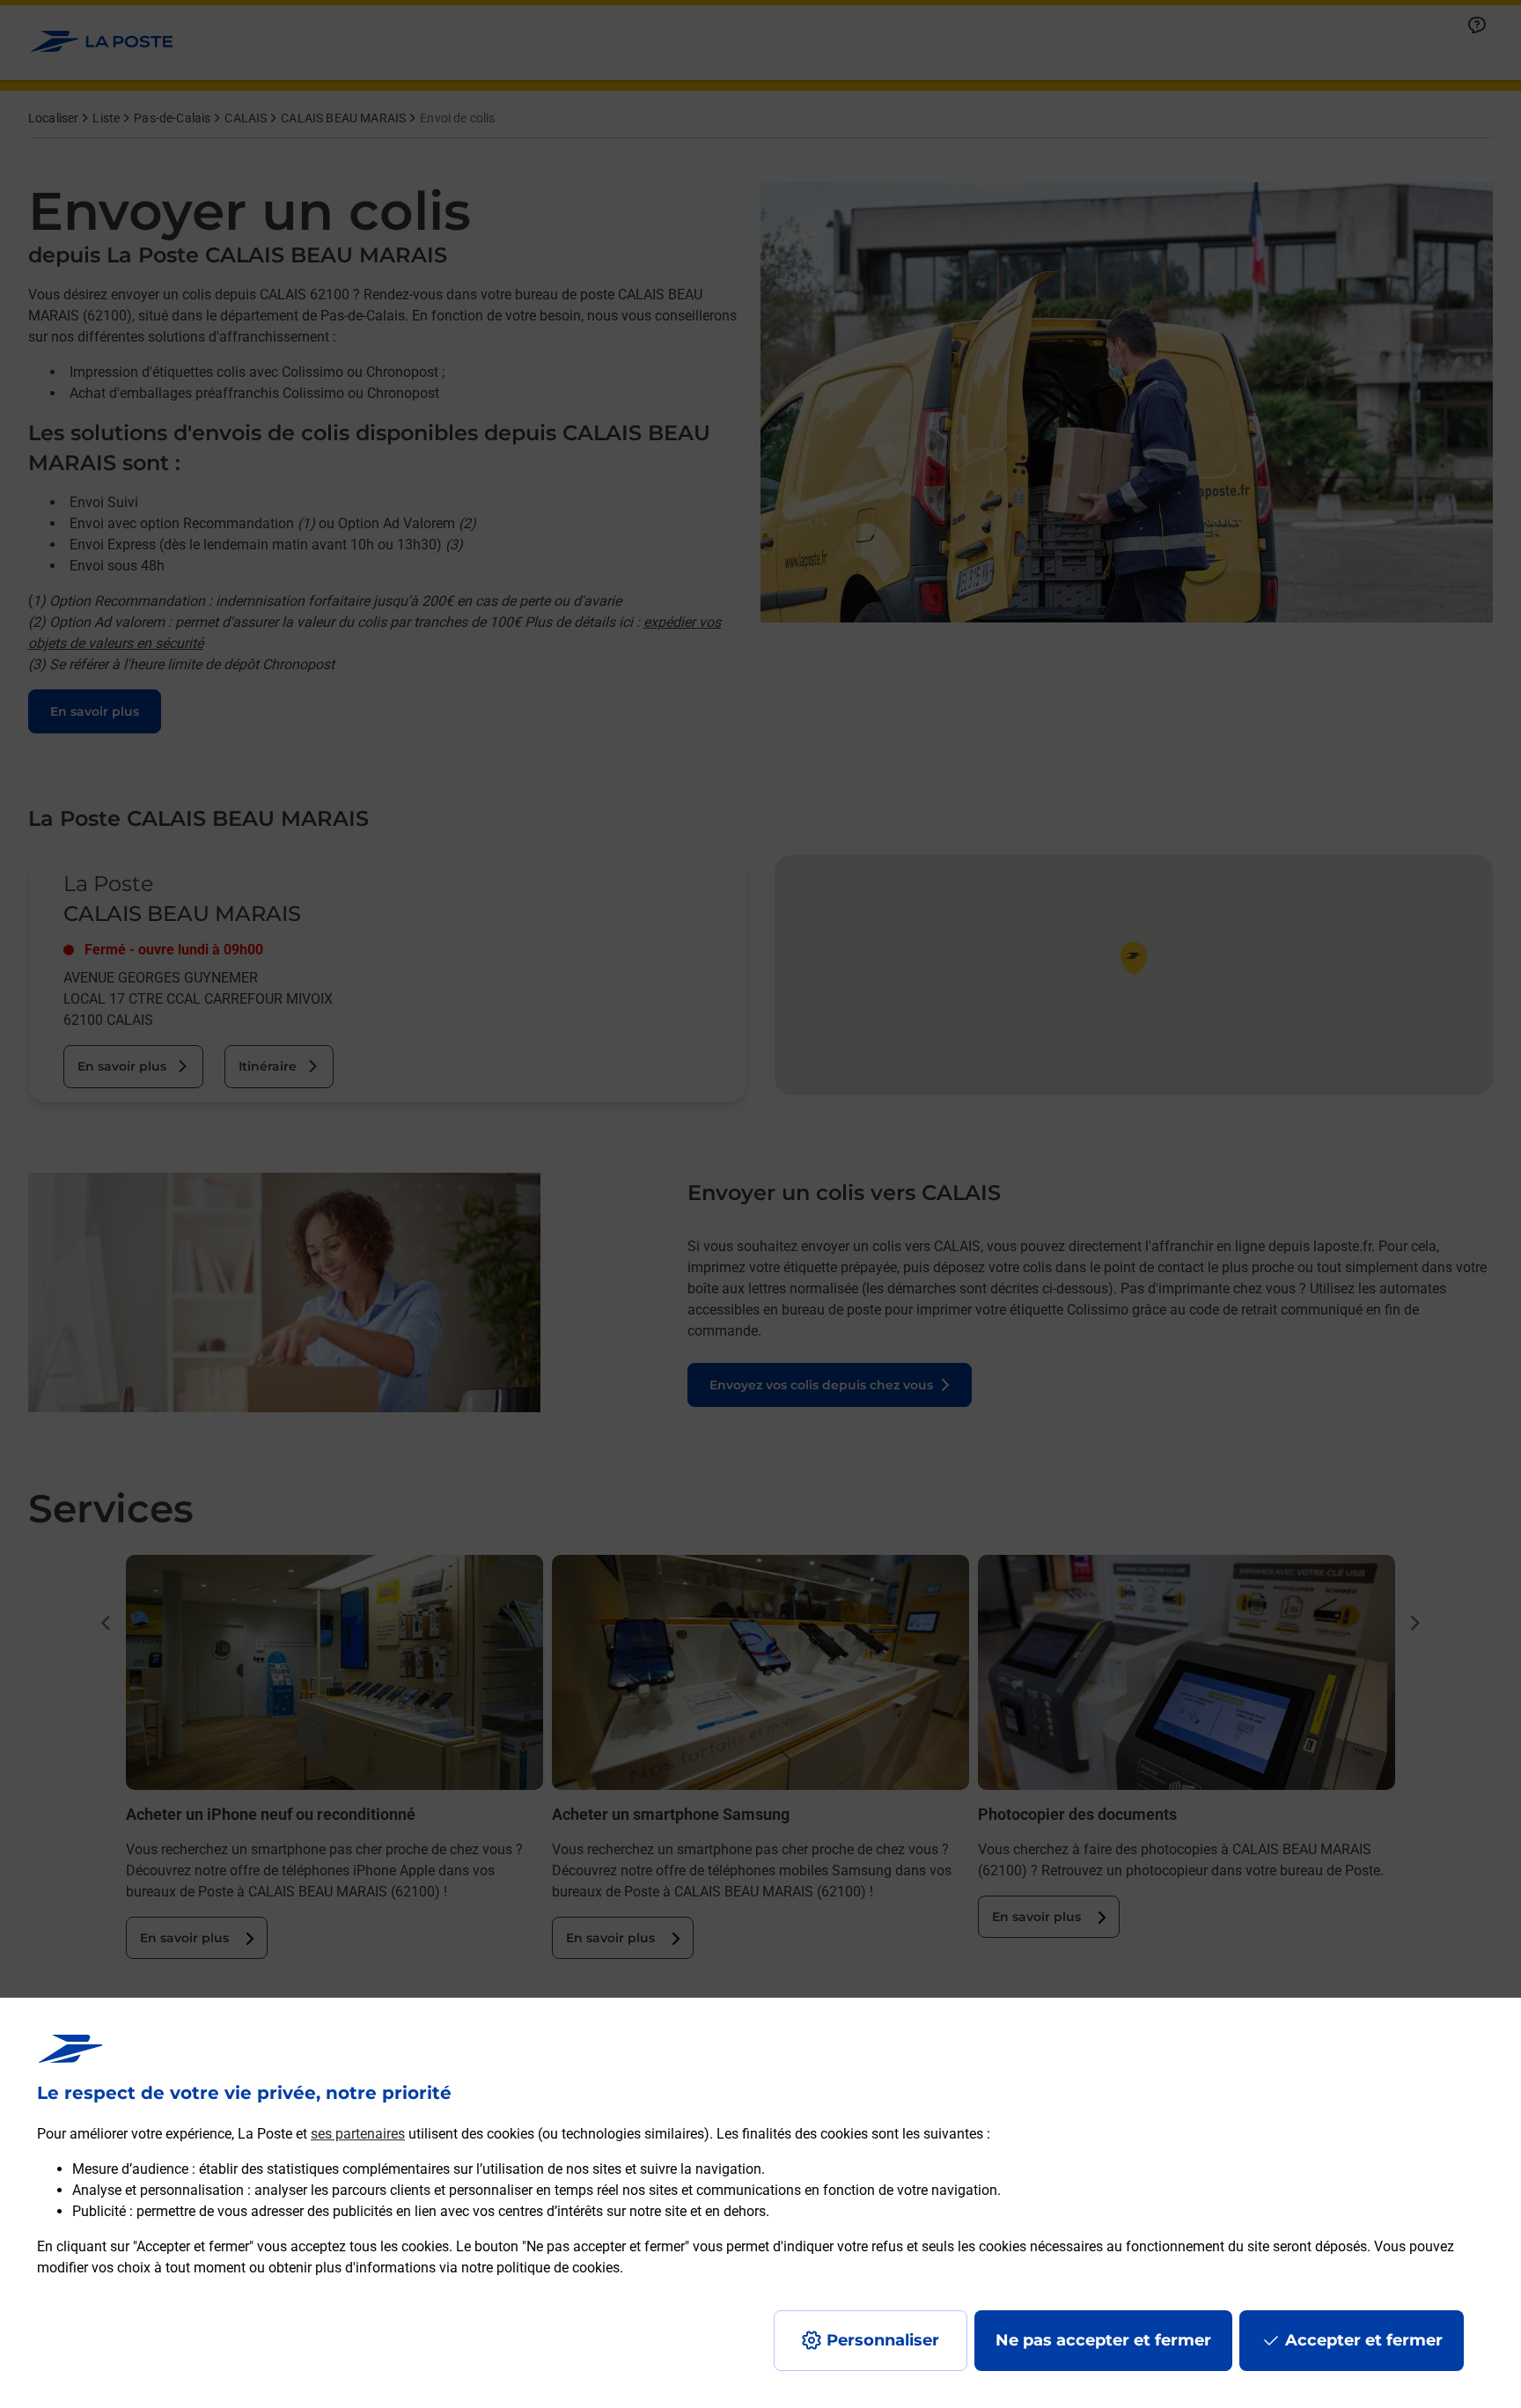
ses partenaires (358, 2134)
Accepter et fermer (1364, 2340)
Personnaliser (883, 2340)
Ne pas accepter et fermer (1103, 2340)
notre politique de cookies (540, 2268)
